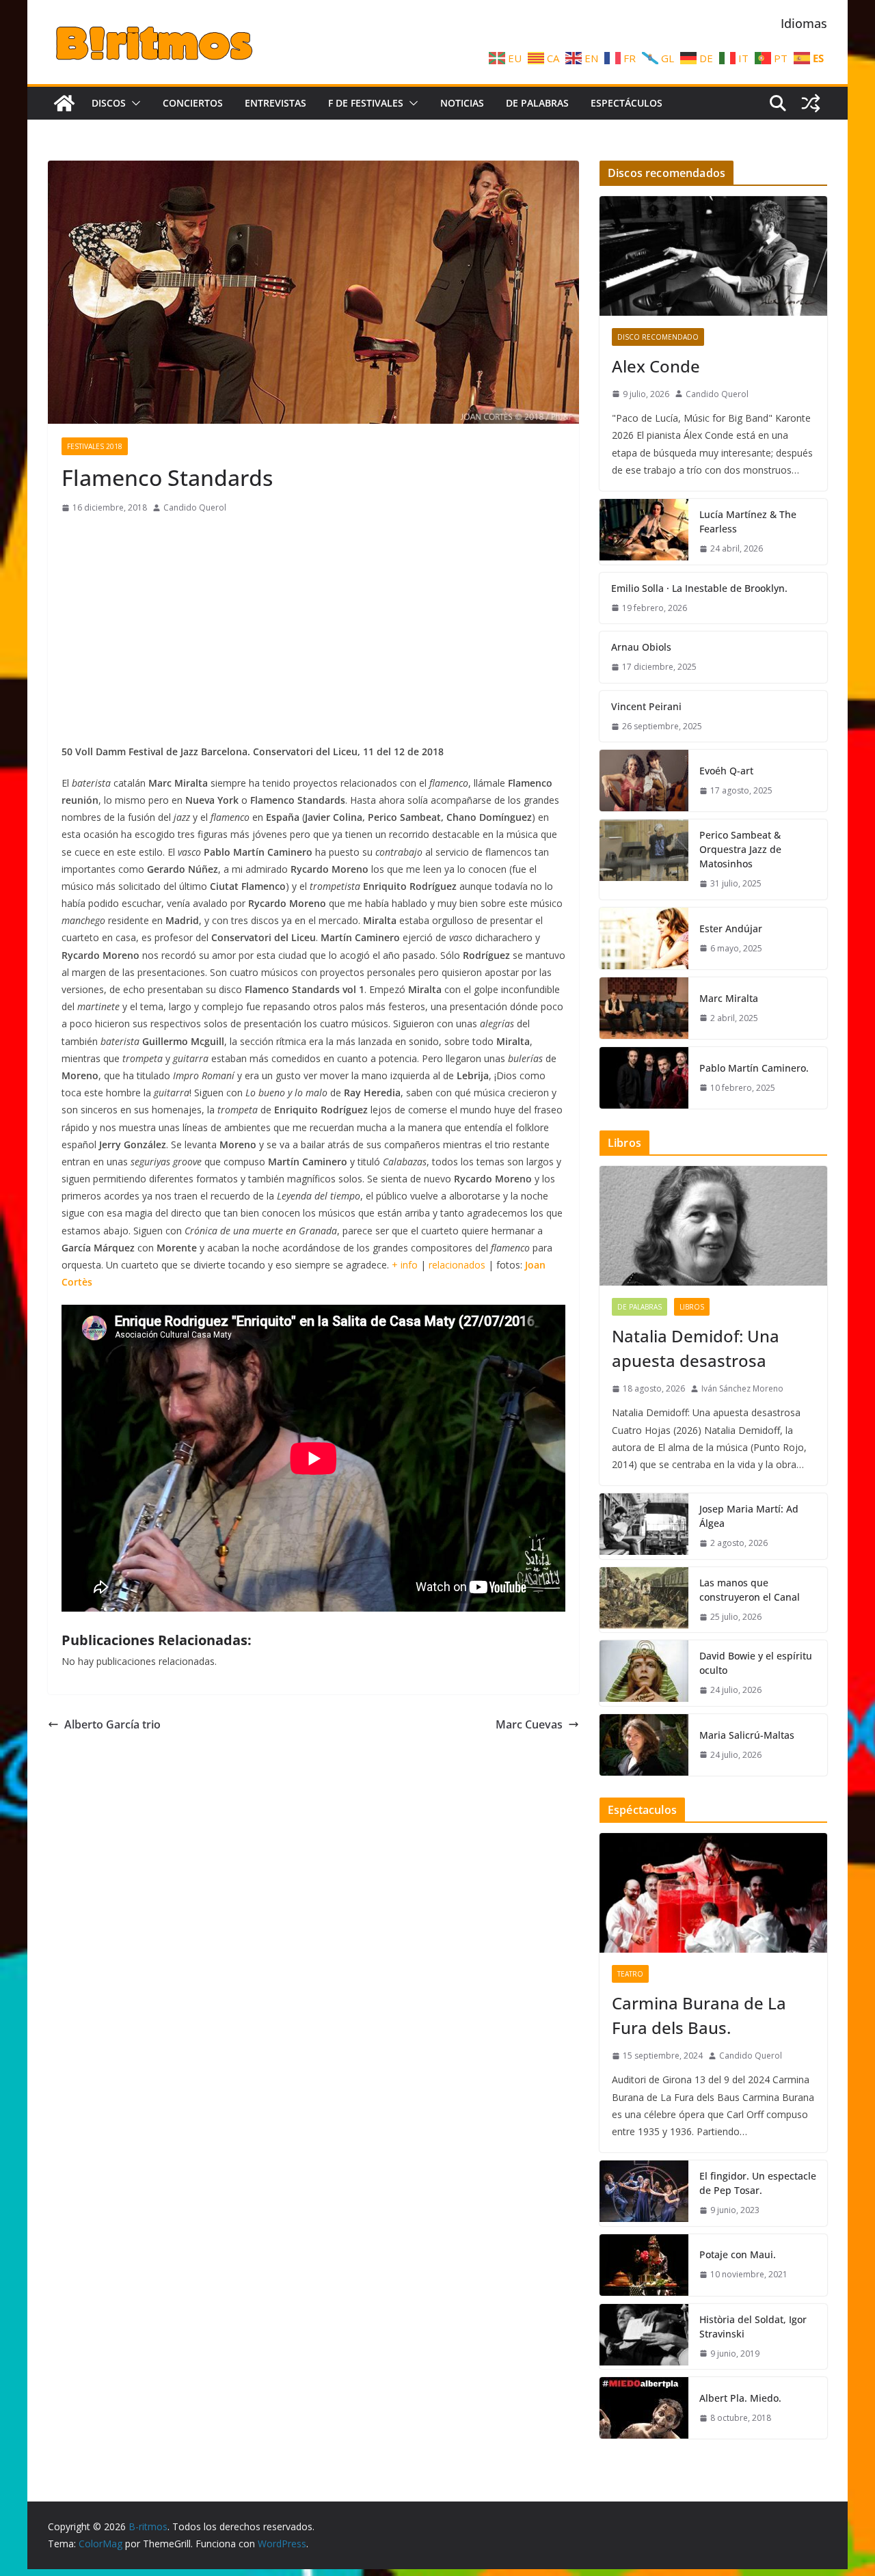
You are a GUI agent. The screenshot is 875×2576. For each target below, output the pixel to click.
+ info (405, 1265)
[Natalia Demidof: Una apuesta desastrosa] (713, 1226)
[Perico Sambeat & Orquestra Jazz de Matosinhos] (644, 859)
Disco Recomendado (658, 337)
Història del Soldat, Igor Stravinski (753, 2327)
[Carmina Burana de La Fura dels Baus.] (713, 1893)
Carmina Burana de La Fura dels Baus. (699, 2015)
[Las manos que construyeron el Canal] (644, 1600)
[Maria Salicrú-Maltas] (644, 1745)
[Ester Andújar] (644, 938)
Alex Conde (656, 366)
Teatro (630, 1974)
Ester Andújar (731, 928)
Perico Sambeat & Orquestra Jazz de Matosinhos (740, 849)
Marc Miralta (729, 998)
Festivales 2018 (95, 446)
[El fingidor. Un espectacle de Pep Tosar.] (644, 2193)
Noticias (462, 103)
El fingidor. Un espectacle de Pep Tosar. (758, 2183)
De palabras (537, 103)
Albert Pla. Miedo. (740, 2398)
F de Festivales (366, 103)
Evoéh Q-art (726, 771)
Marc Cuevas (529, 1724)
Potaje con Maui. (738, 2254)
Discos (109, 103)
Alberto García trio (112, 1724)
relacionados (457, 1265)
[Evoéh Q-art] (644, 781)
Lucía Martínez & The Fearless (748, 521)
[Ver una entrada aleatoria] (811, 103)
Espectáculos (627, 103)
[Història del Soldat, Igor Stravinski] (644, 2337)
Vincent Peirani (646, 706)
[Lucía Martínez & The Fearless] (644, 532)
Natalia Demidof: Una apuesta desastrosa (696, 1348)
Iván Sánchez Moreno (742, 1388)
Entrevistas (275, 103)
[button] (133, 103)
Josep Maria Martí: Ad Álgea (749, 1516)
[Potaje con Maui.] (644, 2265)
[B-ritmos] (64, 103)
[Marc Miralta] (644, 1008)
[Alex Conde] (713, 256)
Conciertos (193, 103)
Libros (692, 1307)
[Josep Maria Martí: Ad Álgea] (644, 1526)
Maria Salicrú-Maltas (747, 1735)
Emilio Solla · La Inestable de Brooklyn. (699, 588)
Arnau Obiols (641, 647)
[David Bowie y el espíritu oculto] (644, 1673)
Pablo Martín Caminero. (754, 1068)
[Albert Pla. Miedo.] (644, 2408)
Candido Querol (195, 507)
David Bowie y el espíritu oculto (756, 1663)
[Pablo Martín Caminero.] (644, 1078)
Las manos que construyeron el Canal (750, 1590)
